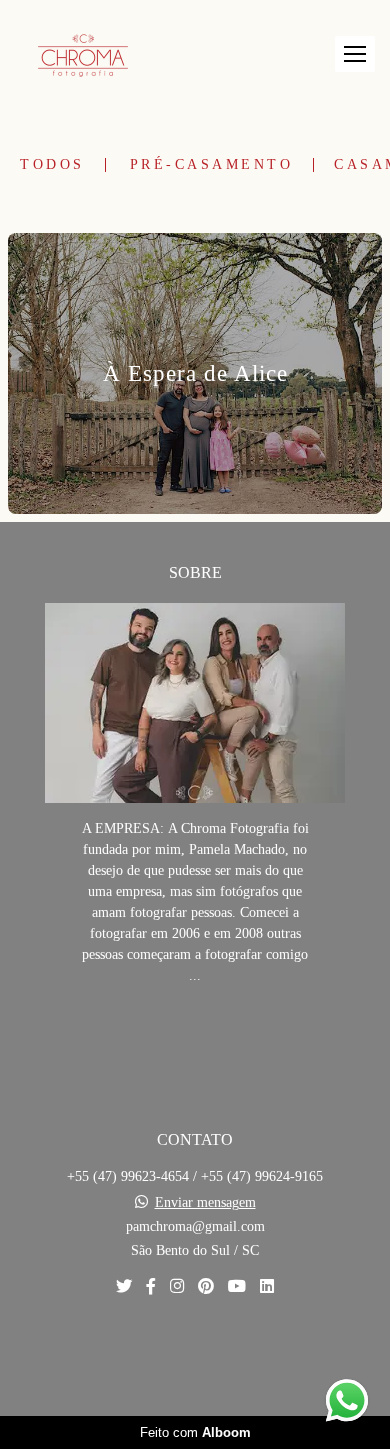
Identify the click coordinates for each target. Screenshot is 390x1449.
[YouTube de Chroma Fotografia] (237, 1286)
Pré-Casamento (212, 165)
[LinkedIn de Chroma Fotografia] (267, 1286)
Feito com (195, 1432)
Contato (195, 1356)
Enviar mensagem (205, 1203)
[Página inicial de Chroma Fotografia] (83, 54)
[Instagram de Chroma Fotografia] (177, 1286)
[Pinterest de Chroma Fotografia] (206, 1286)
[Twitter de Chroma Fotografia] (124, 1286)
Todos (52, 165)
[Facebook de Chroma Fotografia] (151, 1286)
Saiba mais (195, 1036)
